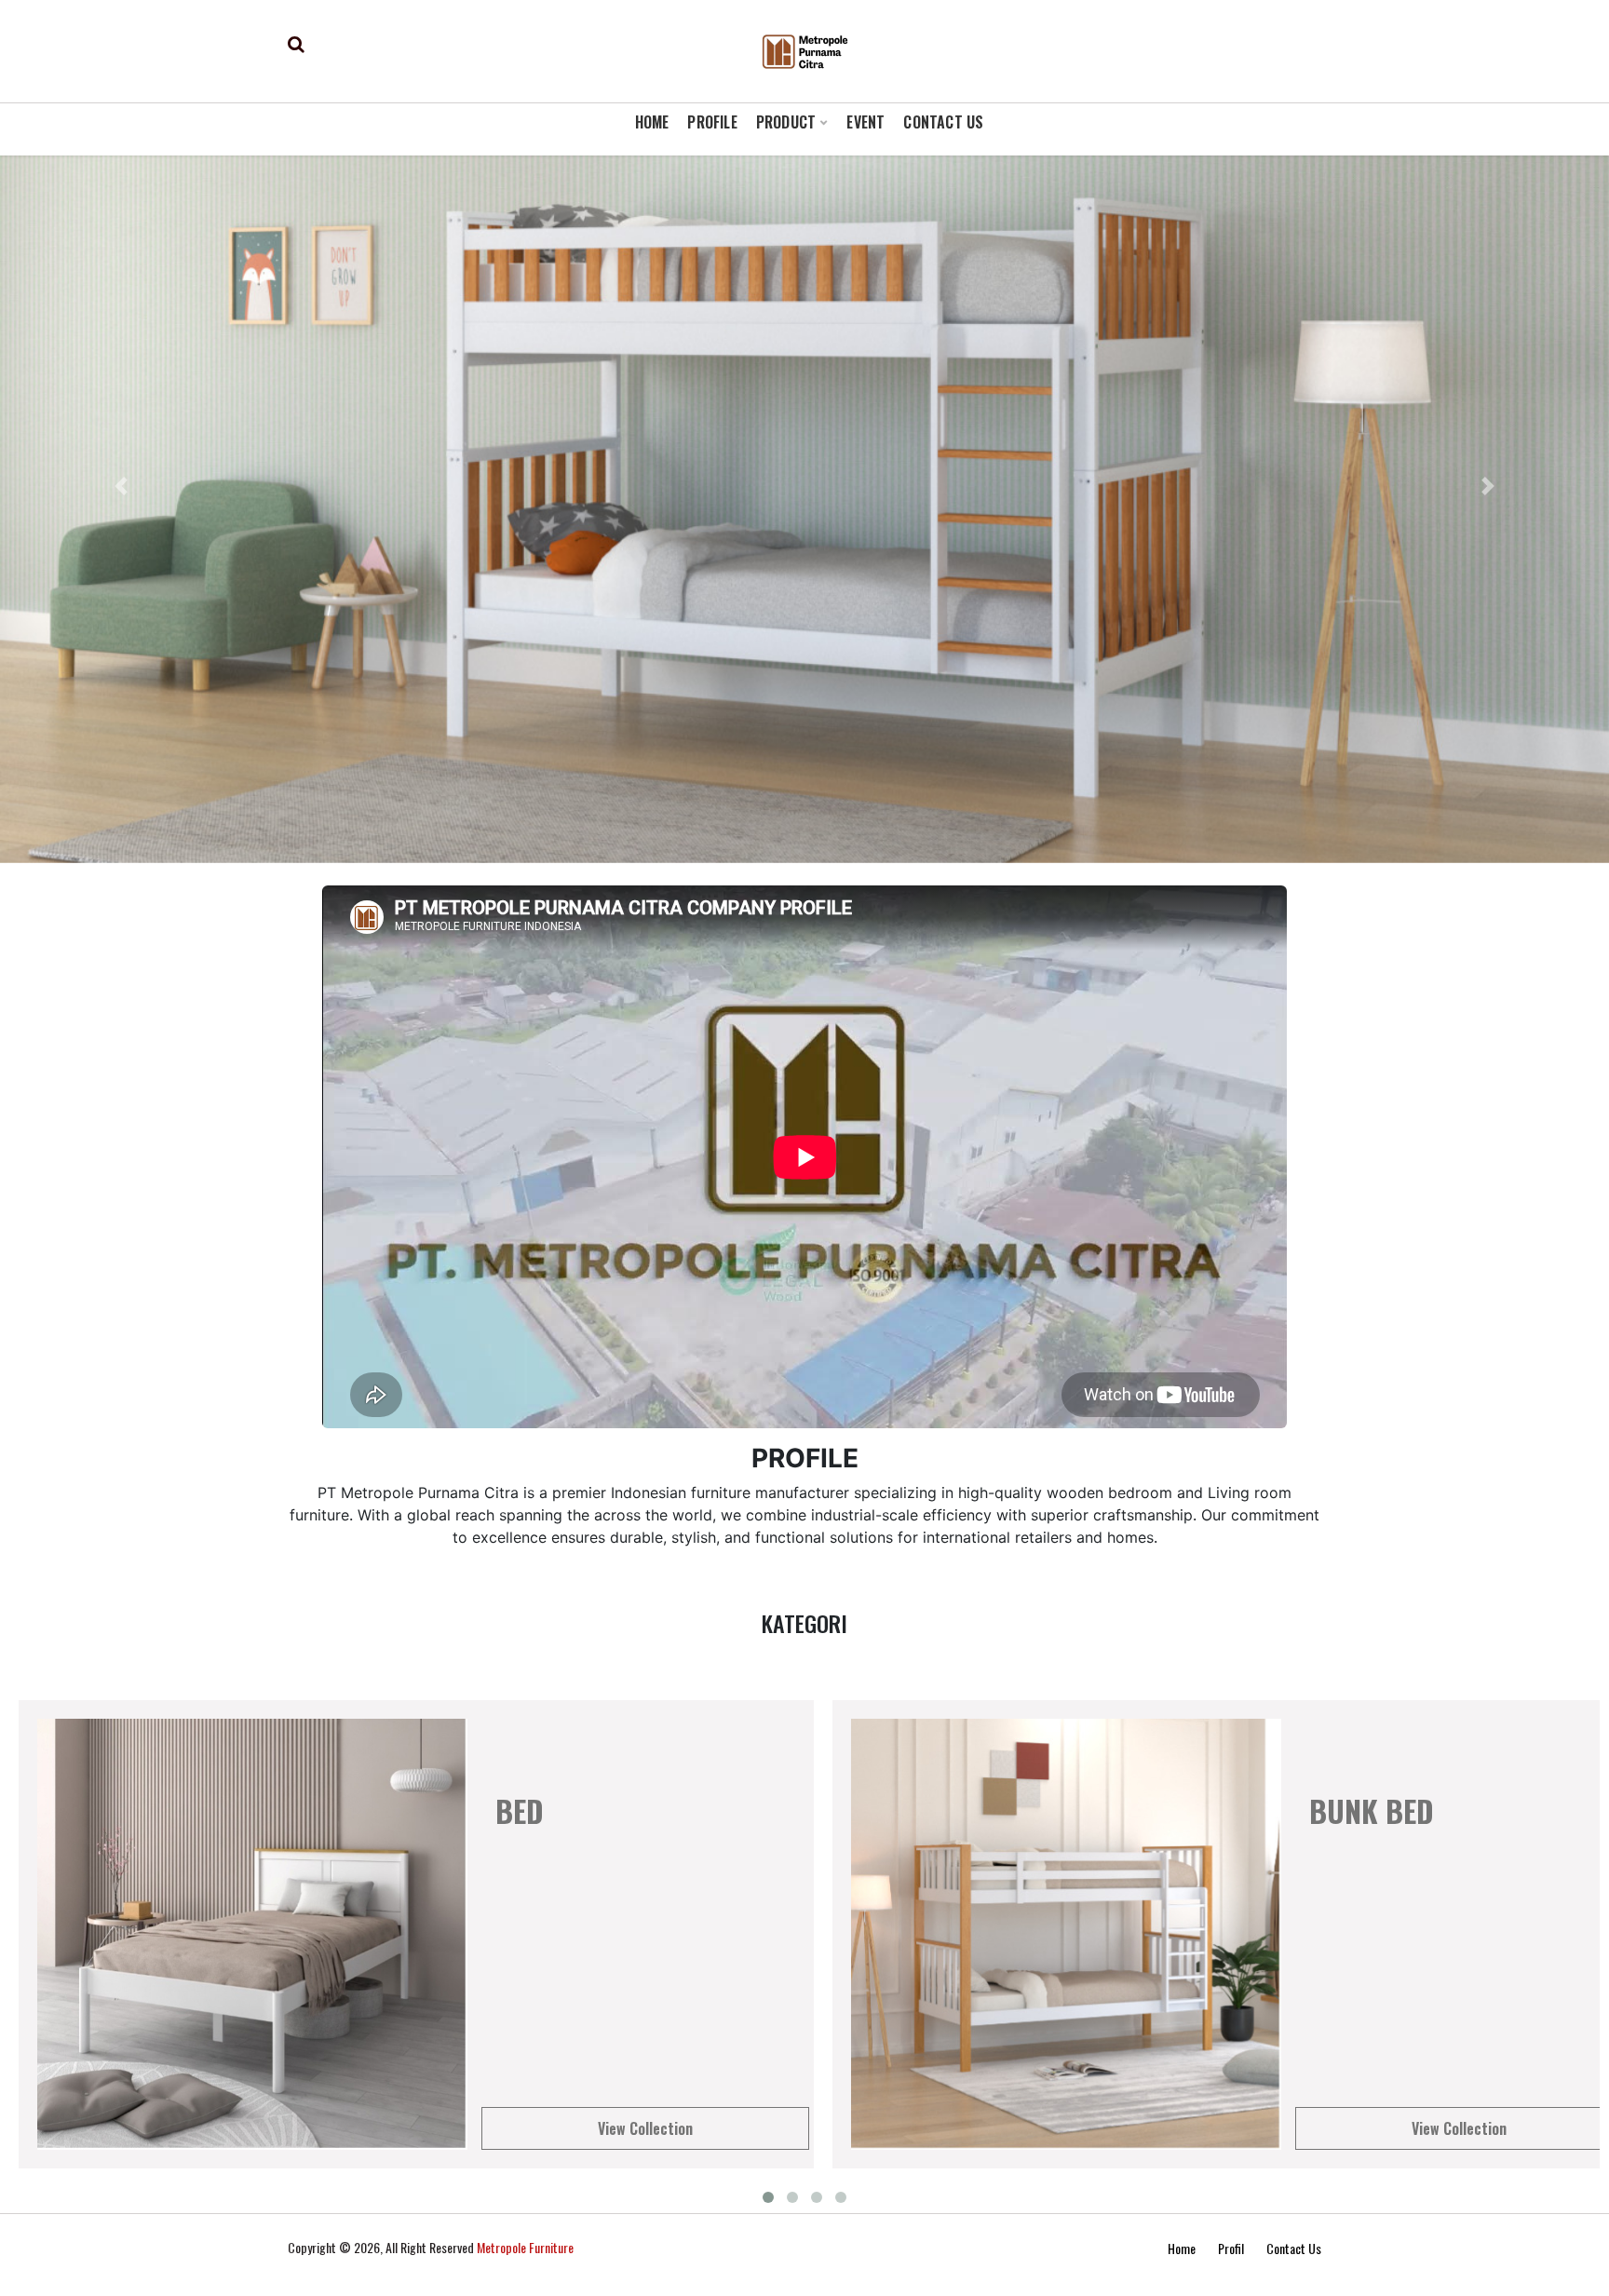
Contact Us (1294, 2248)
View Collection (645, 2128)
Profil (1231, 2248)
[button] (121, 486)
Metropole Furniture (525, 2247)
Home (1182, 2248)
